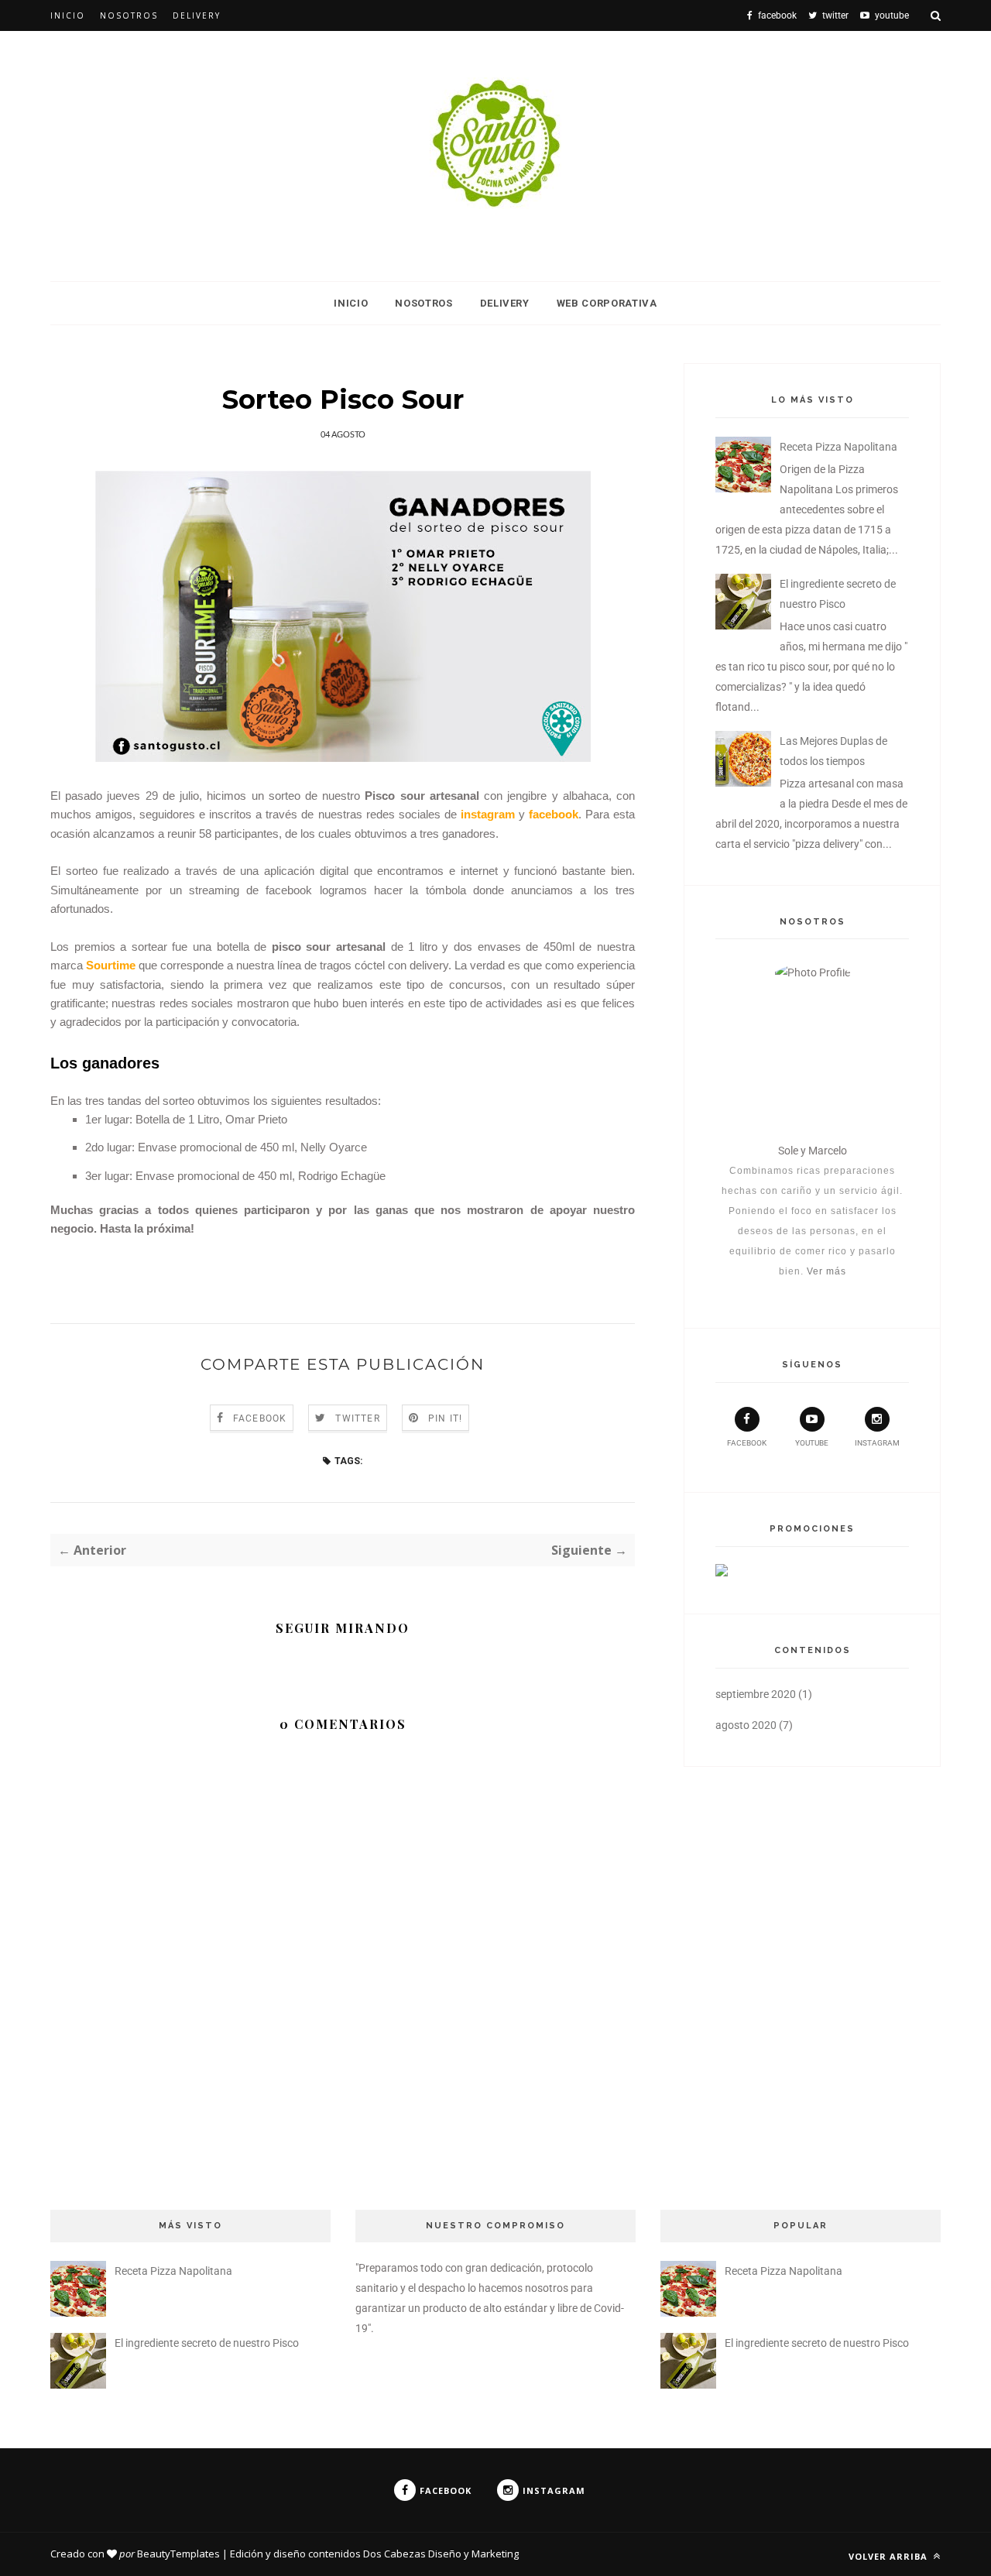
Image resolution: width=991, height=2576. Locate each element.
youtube (812, 1443)
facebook (747, 1443)
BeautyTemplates (178, 2554)
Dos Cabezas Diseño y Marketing (441, 2554)
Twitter (357, 1418)
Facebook (260, 1418)
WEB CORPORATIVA (607, 303)
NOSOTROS (423, 303)
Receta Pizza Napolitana (838, 447)
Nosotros (129, 15)
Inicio (68, 15)
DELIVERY (505, 303)
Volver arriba (890, 2556)
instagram (877, 1443)
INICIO (351, 303)
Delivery (197, 15)
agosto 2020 (746, 1725)
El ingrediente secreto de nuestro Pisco (207, 2343)
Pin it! (445, 1418)
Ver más (826, 1271)
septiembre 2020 (756, 1694)
